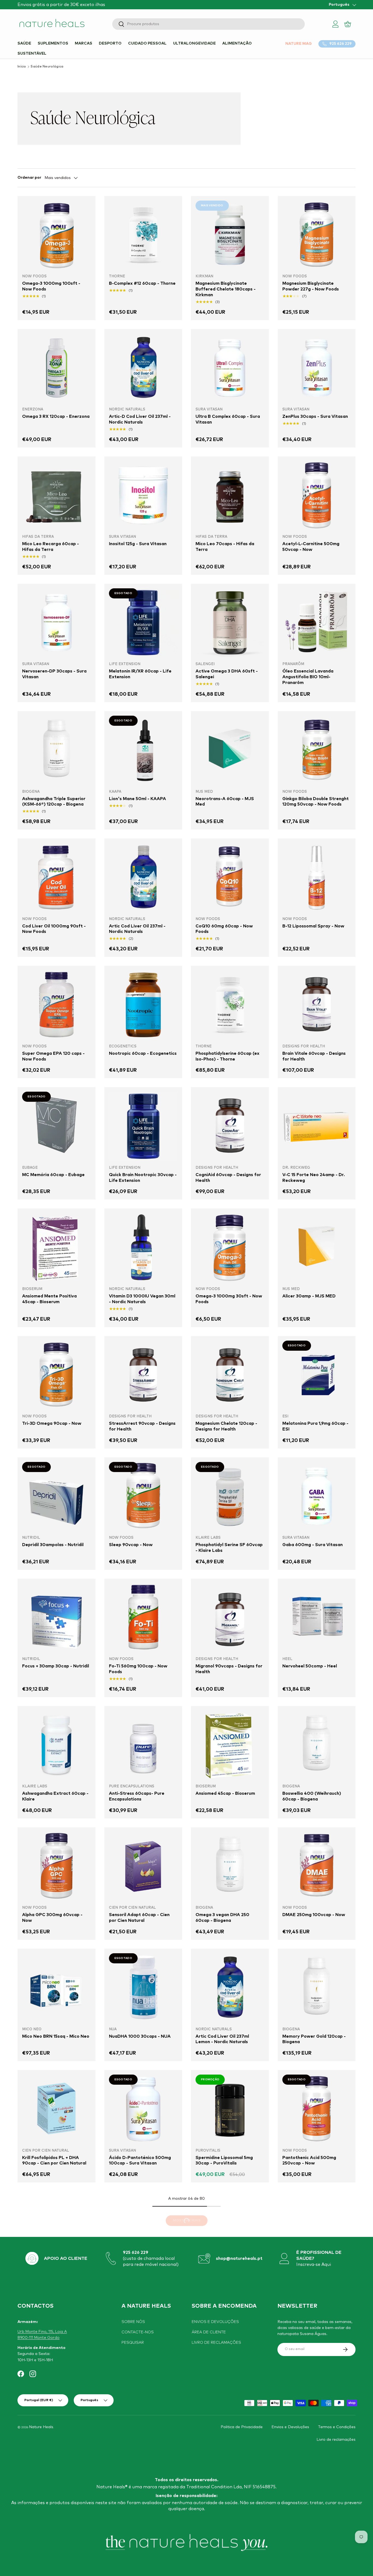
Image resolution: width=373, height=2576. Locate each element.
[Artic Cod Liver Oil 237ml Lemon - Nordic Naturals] (230, 1988)
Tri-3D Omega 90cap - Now (52, 1423)
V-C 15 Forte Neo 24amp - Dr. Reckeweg (314, 1178)
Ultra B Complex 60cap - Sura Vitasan (228, 419)
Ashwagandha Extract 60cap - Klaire (55, 1796)
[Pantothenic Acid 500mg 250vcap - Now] (317, 2109)
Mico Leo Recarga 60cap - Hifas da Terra (51, 547)
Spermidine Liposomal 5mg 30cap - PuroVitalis (224, 2161)
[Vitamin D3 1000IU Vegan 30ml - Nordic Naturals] (143, 1247)
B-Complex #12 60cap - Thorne (142, 283)
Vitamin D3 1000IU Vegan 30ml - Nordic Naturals (142, 1299)
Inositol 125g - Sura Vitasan (138, 544)
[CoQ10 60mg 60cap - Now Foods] (230, 877)
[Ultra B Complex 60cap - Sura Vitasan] (230, 368)
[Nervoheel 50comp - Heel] (317, 1618)
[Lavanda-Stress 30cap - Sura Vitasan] (57, 2473)
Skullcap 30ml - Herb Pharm (225, 2522)
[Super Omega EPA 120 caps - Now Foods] (57, 1005)
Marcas (84, 43)
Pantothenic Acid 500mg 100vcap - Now (49, 2282)
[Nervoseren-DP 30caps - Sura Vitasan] (57, 623)
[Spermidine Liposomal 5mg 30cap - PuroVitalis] (230, 2109)
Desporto (110, 43)
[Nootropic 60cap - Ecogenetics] (143, 1005)
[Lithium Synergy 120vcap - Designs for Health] (317, 2473)
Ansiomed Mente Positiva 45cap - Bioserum (49, 1299)
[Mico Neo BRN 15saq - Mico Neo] (57, 1988)
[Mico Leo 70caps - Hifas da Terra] (230, 495)
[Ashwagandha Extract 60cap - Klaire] (57, 1745)
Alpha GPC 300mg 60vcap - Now (52, 1918)
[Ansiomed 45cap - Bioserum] (230, 1745)
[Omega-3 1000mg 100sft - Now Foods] (57, 235)
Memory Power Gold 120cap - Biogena (314, 2039)
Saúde (24, 43)
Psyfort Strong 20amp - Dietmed (308, 2282)
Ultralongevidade (194, 43)
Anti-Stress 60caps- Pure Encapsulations (137, 1796)
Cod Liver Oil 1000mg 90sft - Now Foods (54, 929)
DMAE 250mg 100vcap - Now (314, 1915)
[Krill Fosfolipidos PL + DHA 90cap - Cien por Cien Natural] (57, 2109)
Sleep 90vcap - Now (131, 1545)
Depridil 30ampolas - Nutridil (53, 1545)
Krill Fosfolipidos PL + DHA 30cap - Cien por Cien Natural (141, 2403)
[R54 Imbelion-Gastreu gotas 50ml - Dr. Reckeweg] (317, 2352)
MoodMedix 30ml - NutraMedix (229, 2400)
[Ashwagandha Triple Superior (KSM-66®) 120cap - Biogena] (57, 750)
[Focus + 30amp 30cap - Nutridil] (57, 1618)
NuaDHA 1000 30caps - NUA (140, 2036)
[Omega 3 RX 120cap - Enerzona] (57, 368)
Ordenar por (29, 178)
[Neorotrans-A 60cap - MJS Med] (230, 750)
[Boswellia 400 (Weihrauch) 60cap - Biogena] (317, 1745)
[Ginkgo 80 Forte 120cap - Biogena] (57, 2352)
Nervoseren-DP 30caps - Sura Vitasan (54, 674)
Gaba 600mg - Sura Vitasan (313, 1545)
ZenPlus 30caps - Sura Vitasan (315, 416)
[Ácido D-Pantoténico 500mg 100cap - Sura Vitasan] (143, 2109)
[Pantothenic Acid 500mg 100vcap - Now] (57, 2230)
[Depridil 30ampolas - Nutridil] (57, 1496)
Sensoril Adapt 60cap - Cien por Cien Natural (139, 1918)
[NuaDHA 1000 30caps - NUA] (143, 1988)
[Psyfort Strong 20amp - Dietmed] (317, 2230)
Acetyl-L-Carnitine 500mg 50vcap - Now (311, 547)
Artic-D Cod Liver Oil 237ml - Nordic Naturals (140, 419)
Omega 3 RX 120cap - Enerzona (56, 416)
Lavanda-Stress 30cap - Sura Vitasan (54, 2524)
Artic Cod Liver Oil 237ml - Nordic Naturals (137, 929)
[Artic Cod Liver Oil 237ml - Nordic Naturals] (143, 877)
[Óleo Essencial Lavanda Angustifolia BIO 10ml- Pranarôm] (317, 623)
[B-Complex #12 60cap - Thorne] (143, 235)
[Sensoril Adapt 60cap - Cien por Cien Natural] (143, 1866)
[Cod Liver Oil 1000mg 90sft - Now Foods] (57, 877)
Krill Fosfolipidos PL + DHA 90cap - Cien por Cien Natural (54, 2161)
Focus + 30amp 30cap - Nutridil (56, 1666)
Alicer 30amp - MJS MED (309, 1296)
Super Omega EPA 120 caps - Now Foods (53, 1056)
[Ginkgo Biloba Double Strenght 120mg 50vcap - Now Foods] (317, 750)
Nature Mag (299, 44)
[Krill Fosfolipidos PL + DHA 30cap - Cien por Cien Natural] (143, 2352)
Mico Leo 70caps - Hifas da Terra (225, 547)
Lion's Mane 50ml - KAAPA (137, 799)
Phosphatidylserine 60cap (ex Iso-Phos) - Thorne (227, 1056)
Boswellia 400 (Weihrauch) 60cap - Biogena (312, 1796)
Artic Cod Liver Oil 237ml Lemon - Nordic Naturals (222, 2039)
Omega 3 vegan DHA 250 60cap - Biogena (222, 1918)
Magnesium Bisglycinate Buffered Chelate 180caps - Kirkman (226, 289)
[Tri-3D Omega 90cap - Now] (57, 1375)
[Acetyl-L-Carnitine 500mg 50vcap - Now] (317, 495)
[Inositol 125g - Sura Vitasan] (143, 495)
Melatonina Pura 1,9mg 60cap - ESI (315, 1426)
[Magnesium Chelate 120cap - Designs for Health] (230, 1375)
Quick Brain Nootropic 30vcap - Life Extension (143, 1178)
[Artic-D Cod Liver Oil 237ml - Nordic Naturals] (143, 368)
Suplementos (53, 43)
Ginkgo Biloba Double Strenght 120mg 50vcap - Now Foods (316, 802)
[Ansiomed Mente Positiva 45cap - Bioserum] (57, 1247)
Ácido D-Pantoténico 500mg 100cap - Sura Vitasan (140, 2161)
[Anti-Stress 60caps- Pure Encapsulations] (143, 1745)
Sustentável (32, 54)
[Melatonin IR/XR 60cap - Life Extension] (143, 623)
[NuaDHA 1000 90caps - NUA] (230, 2230)
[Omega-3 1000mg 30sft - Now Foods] (230, 1247)
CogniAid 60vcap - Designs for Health (228, 1178)
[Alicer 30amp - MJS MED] (317, 1247)
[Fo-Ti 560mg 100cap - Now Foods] (143, 1618)
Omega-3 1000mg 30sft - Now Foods (229, 1299)
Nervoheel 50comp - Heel (310, 1666)
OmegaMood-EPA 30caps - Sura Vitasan (138, 2524)
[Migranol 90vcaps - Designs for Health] (230, 1618)
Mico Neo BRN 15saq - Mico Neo (56, 2036)
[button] (348, 24)
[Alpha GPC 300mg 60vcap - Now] (57, 1866)
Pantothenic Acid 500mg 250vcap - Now (309, 2161)
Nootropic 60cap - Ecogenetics (143, 1053)
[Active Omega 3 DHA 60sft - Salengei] (230, 623)
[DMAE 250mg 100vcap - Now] (317, 1866)
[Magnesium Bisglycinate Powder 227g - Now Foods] (317, 235)
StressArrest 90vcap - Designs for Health (142, 1426)
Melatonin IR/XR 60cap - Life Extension (140, 674)
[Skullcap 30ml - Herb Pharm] (230, 2473)
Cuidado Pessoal (147, 43)
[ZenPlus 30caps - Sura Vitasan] (317, 368)
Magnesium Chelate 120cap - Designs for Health (226, 1426)
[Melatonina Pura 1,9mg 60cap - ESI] (317, 1375)
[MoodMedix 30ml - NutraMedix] (230, 2352)
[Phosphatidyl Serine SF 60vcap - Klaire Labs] (230, 1496)
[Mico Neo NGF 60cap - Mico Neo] (143, 2230)
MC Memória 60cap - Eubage (53, 1175)
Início (22, 67)
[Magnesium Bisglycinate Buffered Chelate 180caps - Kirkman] (230, 235)
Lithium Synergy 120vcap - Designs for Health (311, 2524)
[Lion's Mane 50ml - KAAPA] (143, 750)
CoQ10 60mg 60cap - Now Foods (224, 929)
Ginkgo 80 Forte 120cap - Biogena (50, 2403)
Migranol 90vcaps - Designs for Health (229, 1669)
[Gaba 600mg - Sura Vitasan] (317, 1496)
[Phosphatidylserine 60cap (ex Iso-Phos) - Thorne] (230, 1005)
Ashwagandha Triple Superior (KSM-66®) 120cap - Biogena (54, 802)
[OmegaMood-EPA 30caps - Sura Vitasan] (143, 2473)
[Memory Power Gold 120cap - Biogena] (317, 1988)
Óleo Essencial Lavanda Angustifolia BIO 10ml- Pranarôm (308, 677)
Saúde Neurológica (47, 67)
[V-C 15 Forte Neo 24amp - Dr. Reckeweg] (317, 1126)
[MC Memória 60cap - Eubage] (57, 1126)
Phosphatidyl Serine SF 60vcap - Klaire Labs (229, 1548)
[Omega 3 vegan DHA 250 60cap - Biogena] (230, 1866)
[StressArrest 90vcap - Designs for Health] (143, 1375)
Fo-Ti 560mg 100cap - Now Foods (138, 1669)
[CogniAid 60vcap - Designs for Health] (230, 1126)
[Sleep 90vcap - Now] (143, 1496)
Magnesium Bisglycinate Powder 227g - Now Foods (311, 286)
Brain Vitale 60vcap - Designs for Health (314, 1056)
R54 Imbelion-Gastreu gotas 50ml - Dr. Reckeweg (313, 2403)
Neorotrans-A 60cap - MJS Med (225, 802)
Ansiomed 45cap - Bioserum (225, 1793)
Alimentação (237, 43)
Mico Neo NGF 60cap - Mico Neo (139, 2282)
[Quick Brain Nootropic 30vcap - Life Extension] (143, 1126)
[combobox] (208, 24)
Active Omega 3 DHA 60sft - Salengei (227, 674)
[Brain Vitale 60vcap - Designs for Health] (317, 1005)
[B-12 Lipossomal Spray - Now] (317, 877)
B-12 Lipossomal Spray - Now (313, 926)
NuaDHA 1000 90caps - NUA (227, 2279)
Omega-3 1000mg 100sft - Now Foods (51, 286)
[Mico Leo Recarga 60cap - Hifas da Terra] (57, 495)
